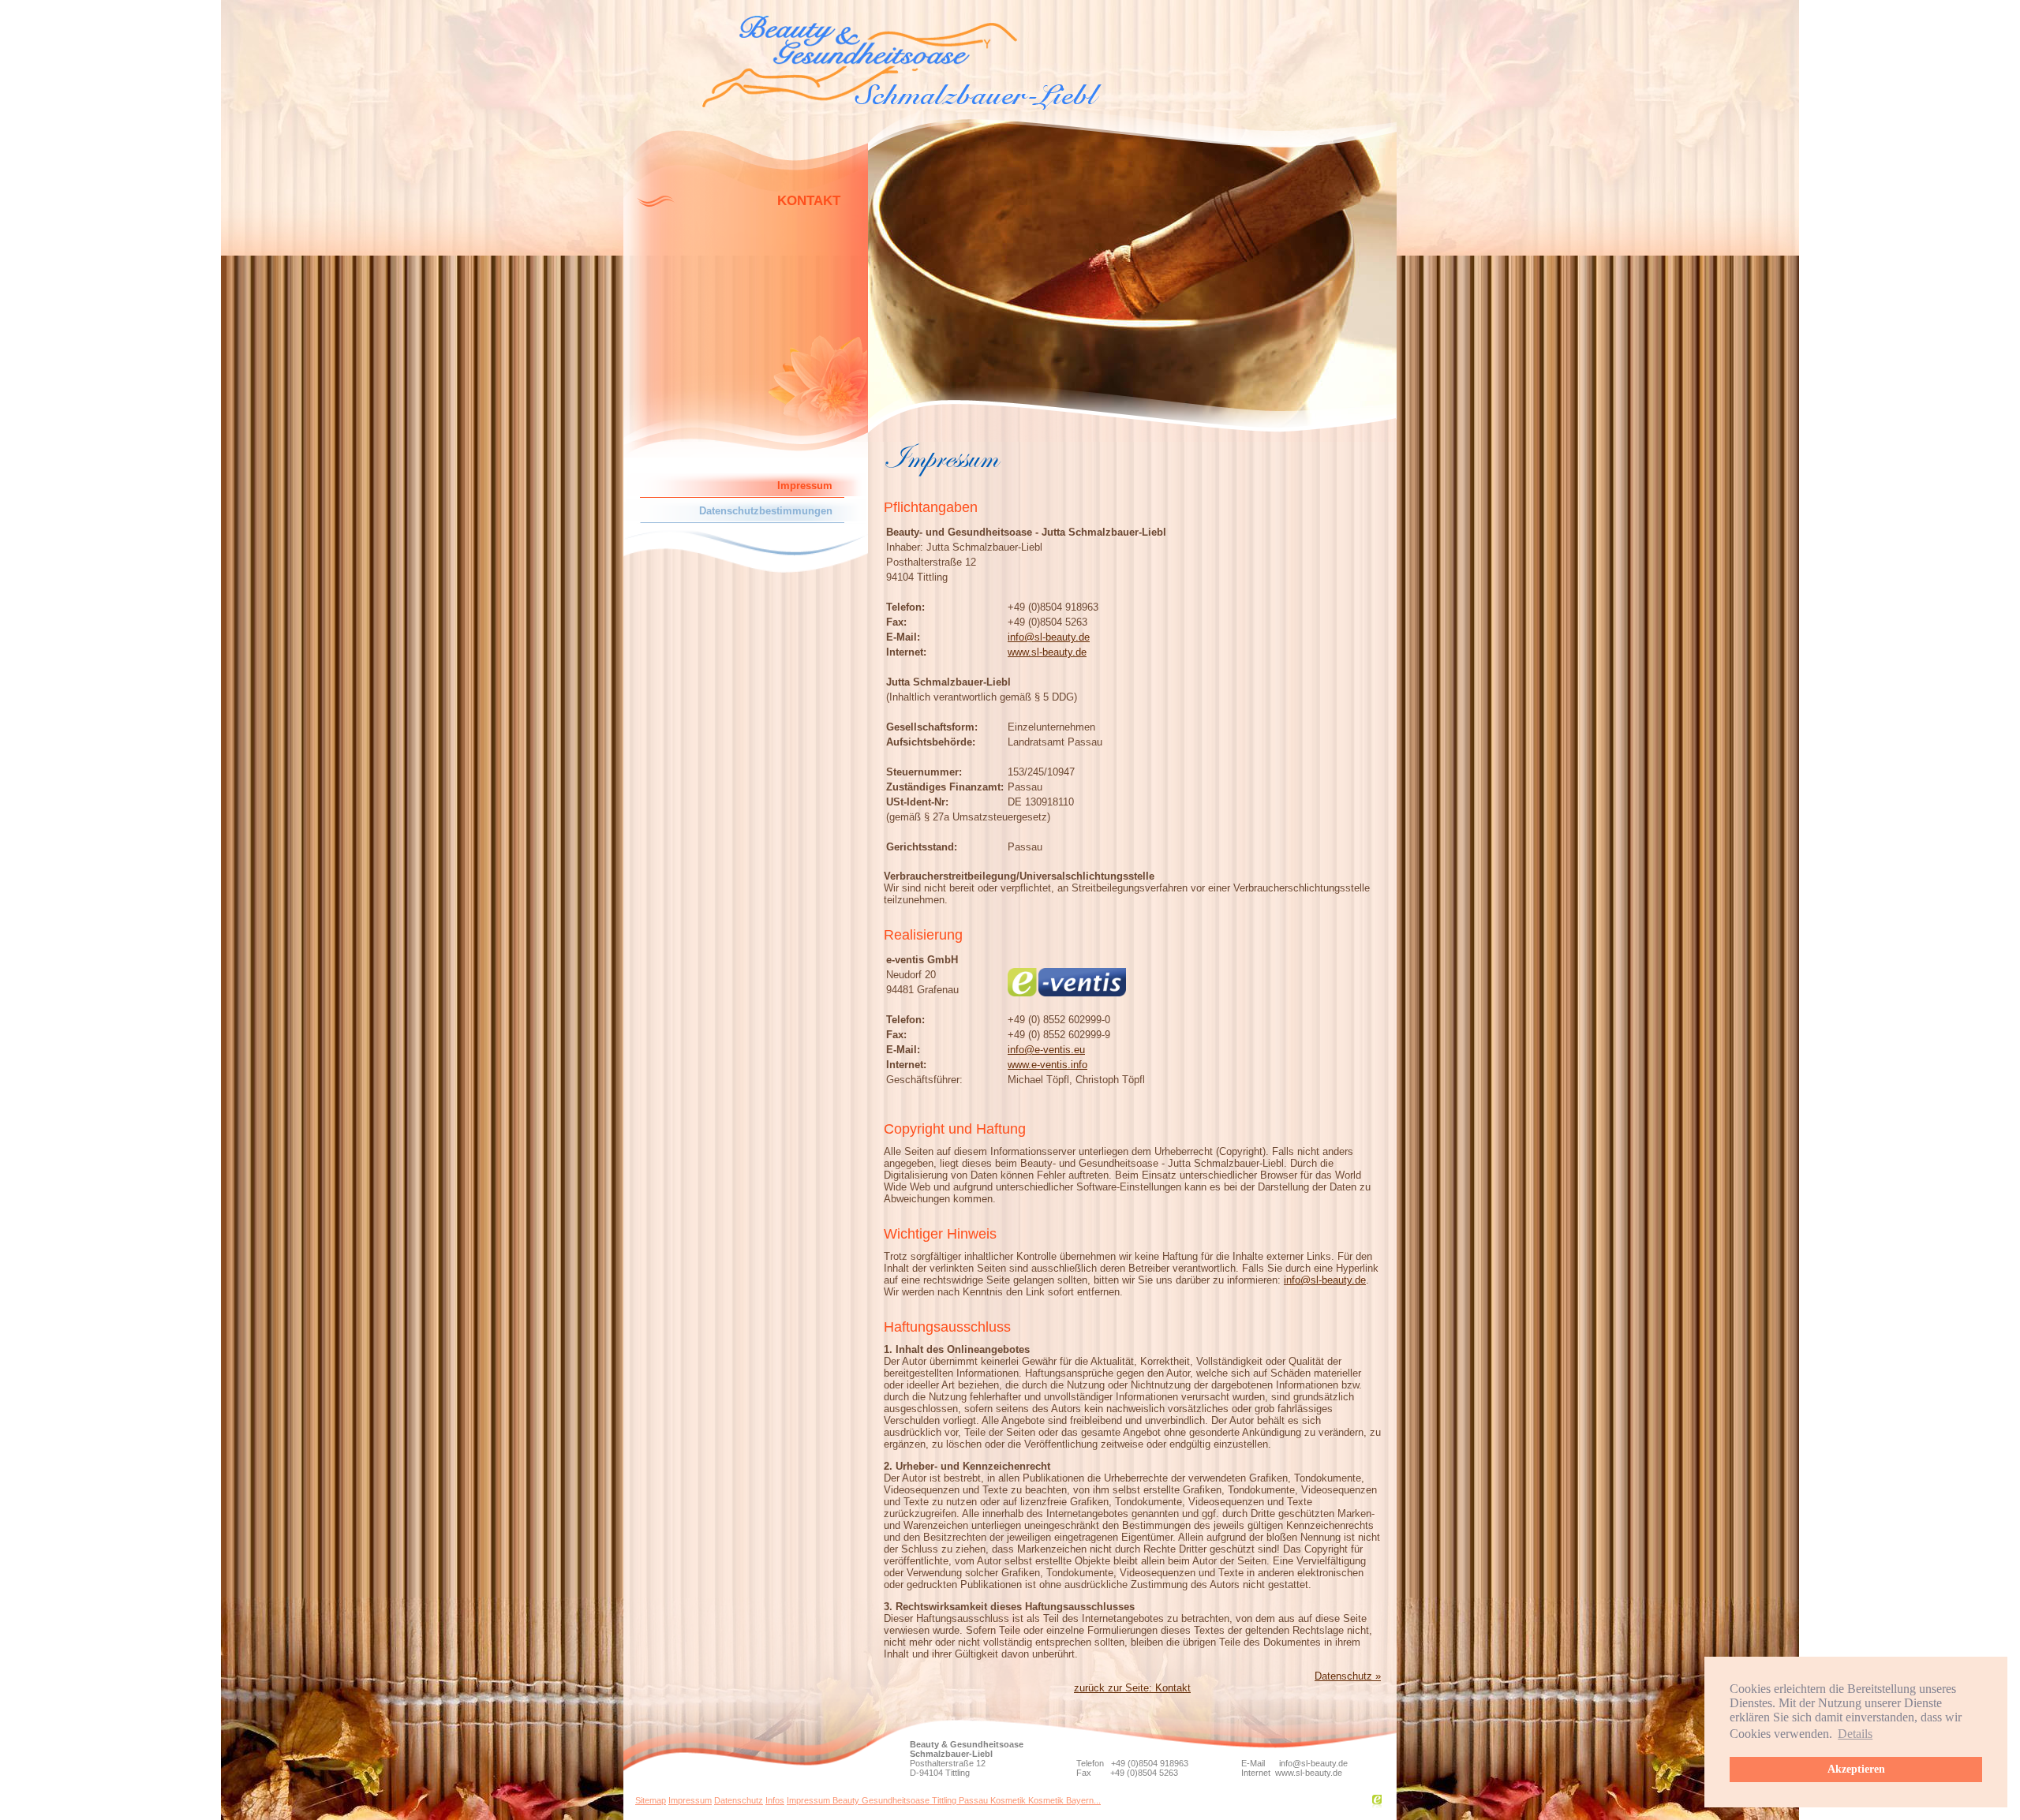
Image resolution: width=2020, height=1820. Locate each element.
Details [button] (1855, 1734)
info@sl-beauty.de (1049, 637)
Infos (775, 1800)
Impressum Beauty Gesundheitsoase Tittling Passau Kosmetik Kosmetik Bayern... (944, 1800)
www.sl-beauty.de (1047, 652)
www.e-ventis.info (1047, 1065)
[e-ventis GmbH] (1377, 1805)
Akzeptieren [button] (1856, 1769)
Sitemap (651, 1800)
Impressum (690, 1800)
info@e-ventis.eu (1046, 1050)
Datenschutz (739, 1800)
